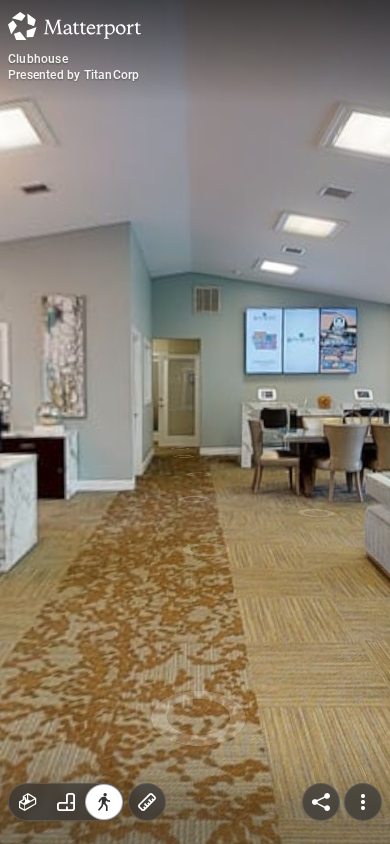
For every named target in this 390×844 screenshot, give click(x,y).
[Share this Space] (321, 802)
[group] (66, 802)
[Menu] (363, 802)
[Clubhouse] (195, 422)
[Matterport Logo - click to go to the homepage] (74, 26)
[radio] (28, 802)
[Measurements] (147, 802)
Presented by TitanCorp (73, 75)
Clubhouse (38, 59)
